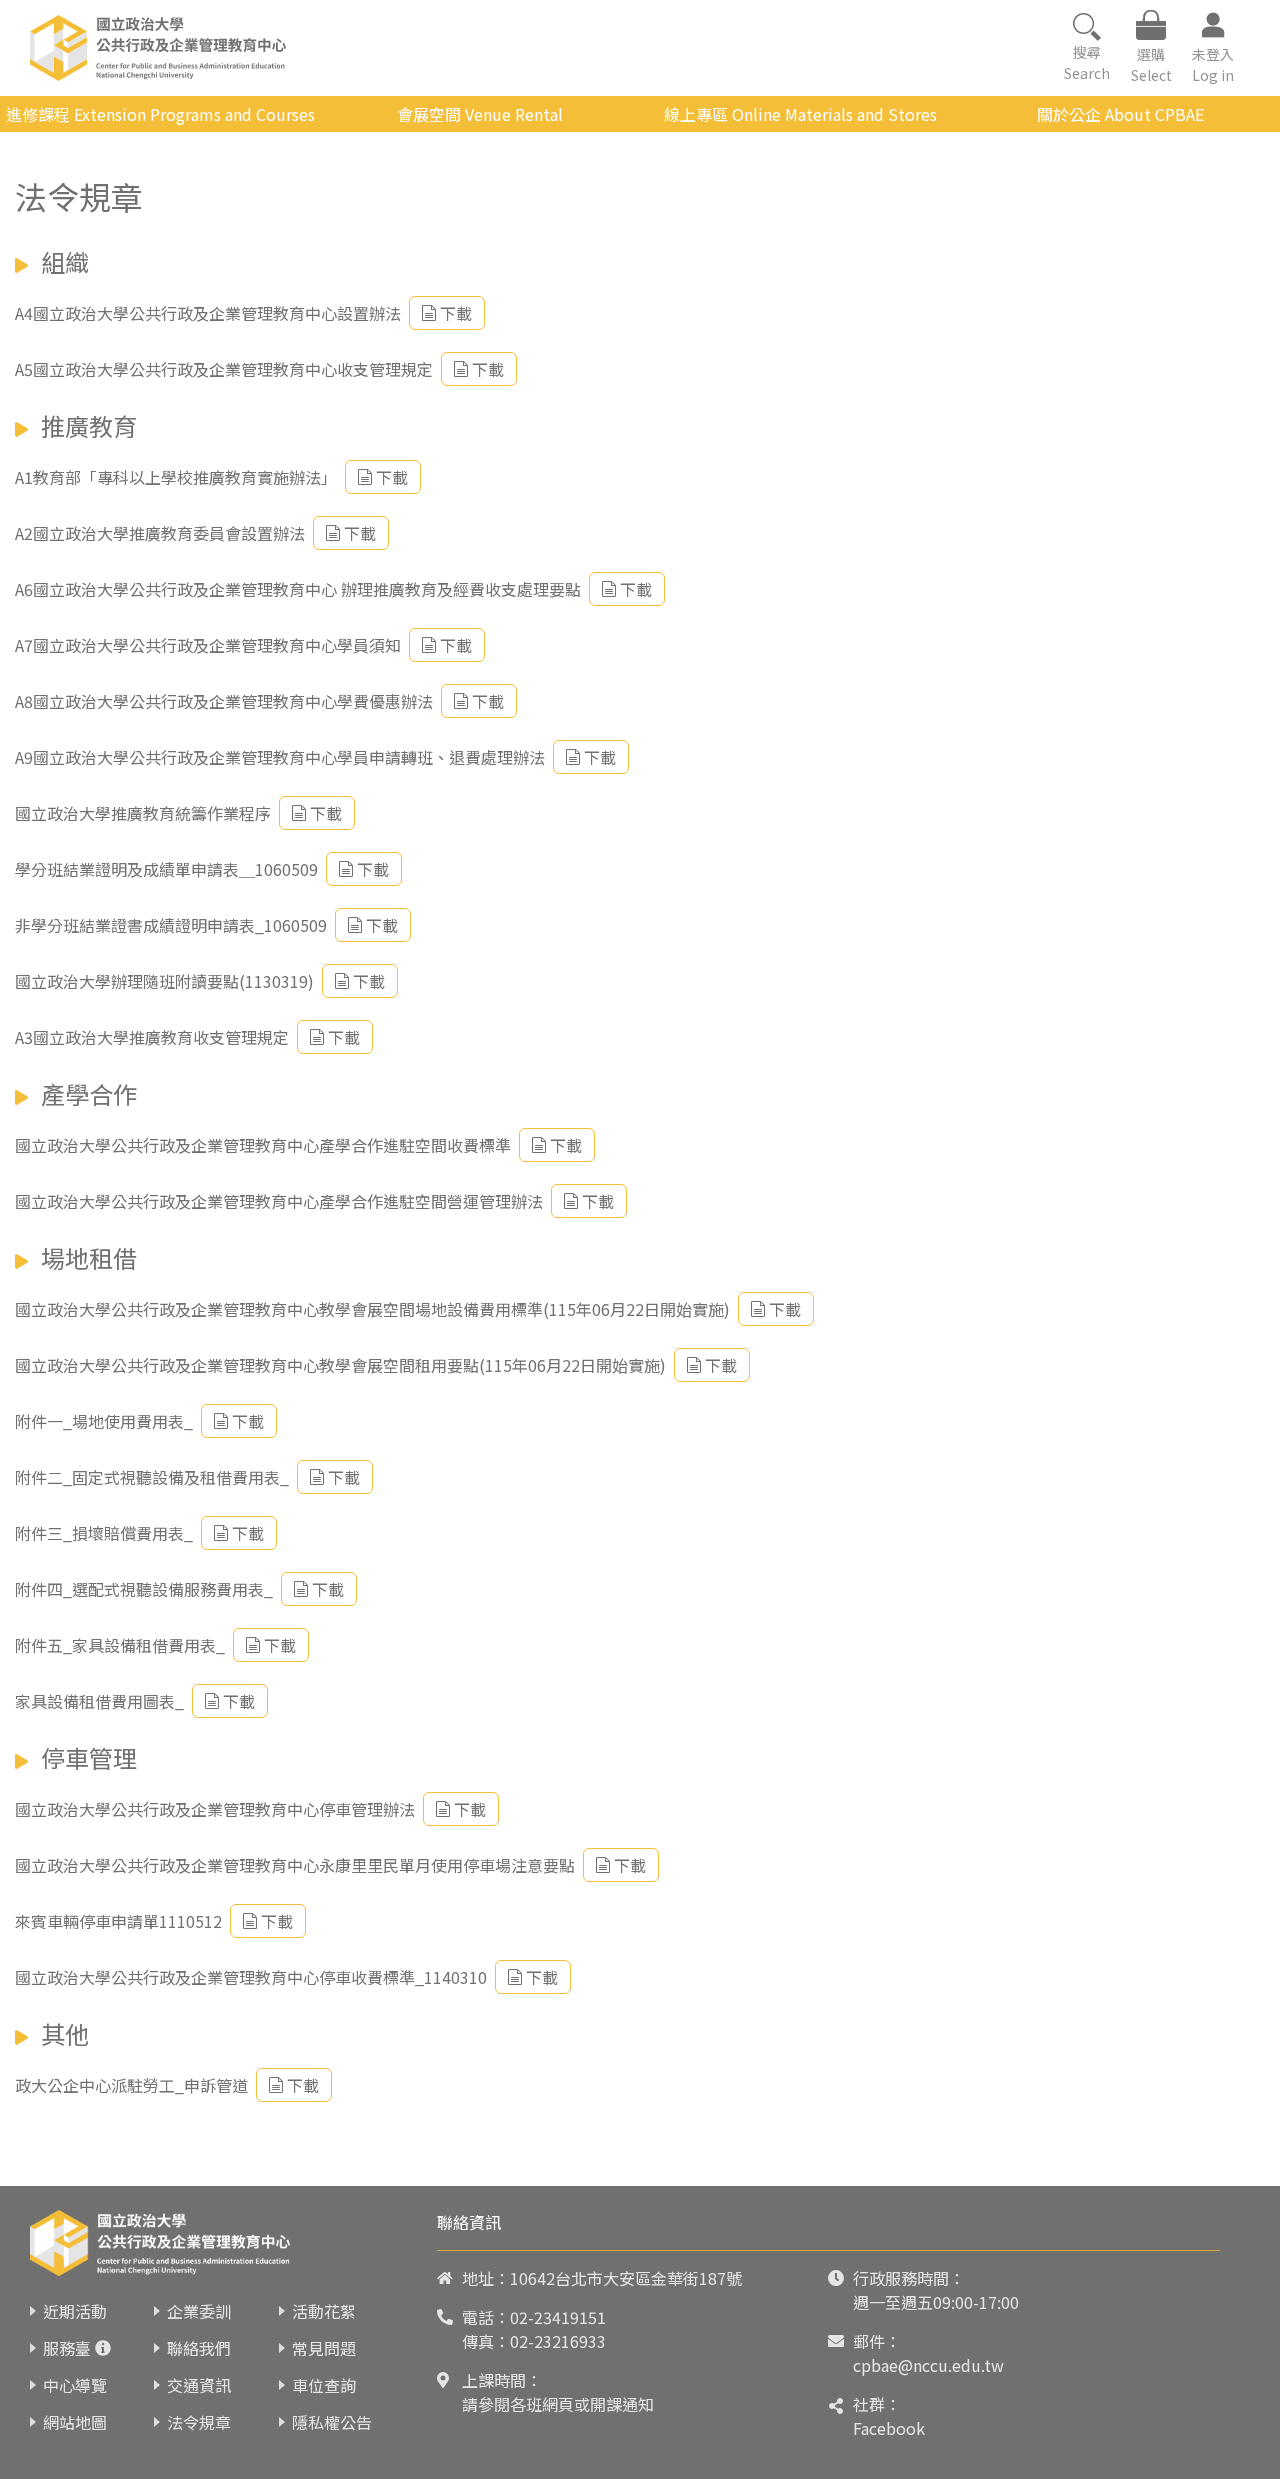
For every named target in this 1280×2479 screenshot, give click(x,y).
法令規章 (199, 2422)
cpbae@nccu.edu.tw (928, 2365)
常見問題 (324, 2348)
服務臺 (67, 2348)
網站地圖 (75, 2422)
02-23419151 (558, 2317)
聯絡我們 (199, 2348)
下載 (456, 313)
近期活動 (75, 2311)
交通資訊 (199, 2385)
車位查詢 (324, 2385)
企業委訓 (199, 2311)
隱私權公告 (332, 2422)
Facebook (889, 2428)
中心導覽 (75, 2385)
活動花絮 (324, 2311)
